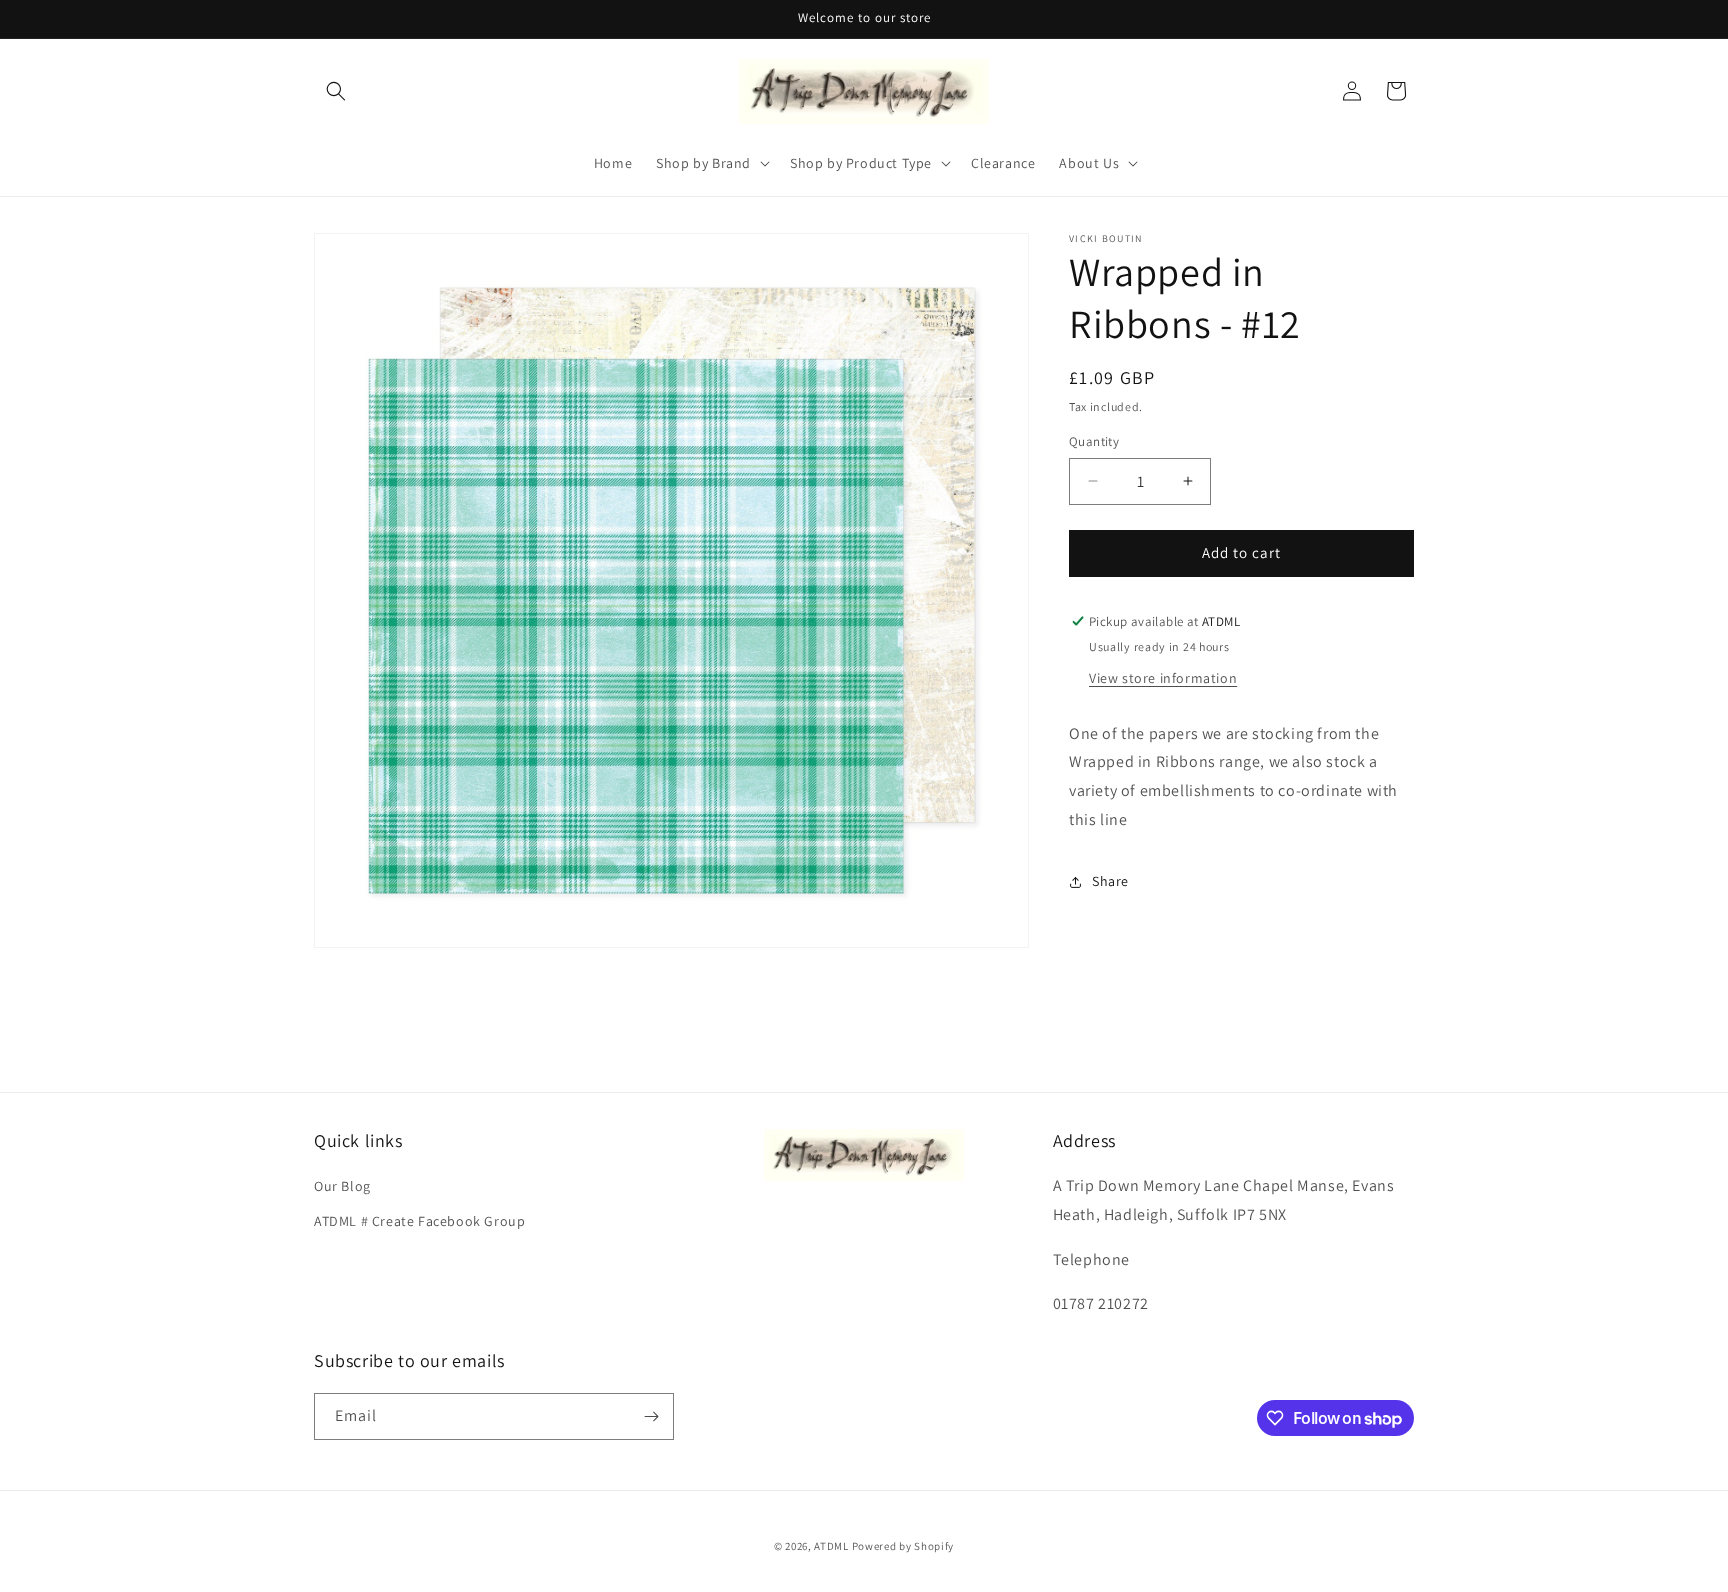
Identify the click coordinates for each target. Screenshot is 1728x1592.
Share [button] (1110, 881)
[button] (336, 91)
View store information (1163, 677)
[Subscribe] (651, 1416)
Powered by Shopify (903, 1546)
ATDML (831, 1546)
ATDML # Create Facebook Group (419, 1221)
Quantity (1094, 441)
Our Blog (342, 1186)
